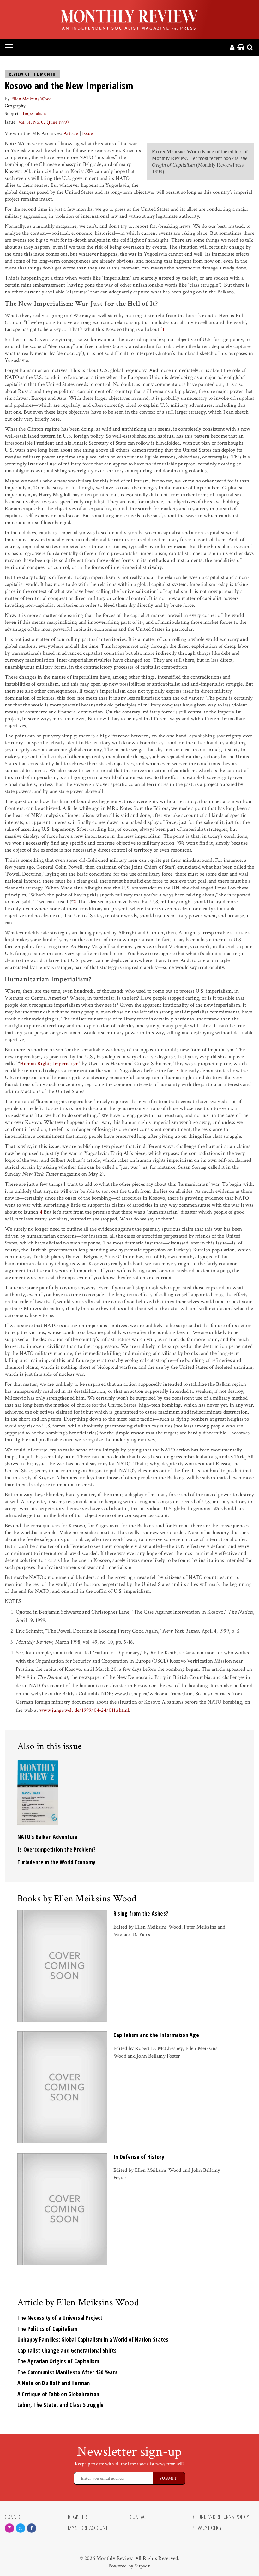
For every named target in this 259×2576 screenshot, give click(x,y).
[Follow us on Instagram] (9, 2528)
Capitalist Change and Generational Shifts (67, 2350)
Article (71, 133)
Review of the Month (32, 74)
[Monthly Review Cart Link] (241, 48)
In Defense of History (139, 2157)
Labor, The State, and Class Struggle (60, 2405)
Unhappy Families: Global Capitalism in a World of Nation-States (93, 2339)
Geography (15, 106)
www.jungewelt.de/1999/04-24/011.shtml (84, 1710)
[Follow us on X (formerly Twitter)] (21, 2528)
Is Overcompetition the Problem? (57, 1849)
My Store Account (88, 2528)
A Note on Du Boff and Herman (54, 2383)
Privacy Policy (207, 2528)
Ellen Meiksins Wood (31, 99)
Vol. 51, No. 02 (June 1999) (44, 122)
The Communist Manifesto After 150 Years (67, 2372)
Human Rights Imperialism (49, 1064)
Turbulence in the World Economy (56, 1862)
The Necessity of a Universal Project (60, 2318)
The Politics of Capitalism (47, 2329)
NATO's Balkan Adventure (47, 1837)
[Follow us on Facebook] (32, 2528)
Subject (12, 113)
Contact (139, 2517)
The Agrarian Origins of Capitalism (58, 2361)
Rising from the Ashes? (141, 1913)
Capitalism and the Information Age (156, 2035)
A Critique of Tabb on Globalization (58, 2394)
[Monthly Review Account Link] (232, 48)
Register (77, 2517)
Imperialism (34, 113)
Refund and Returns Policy (220, 2517)
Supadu (143, 2566)
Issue (87, 133)
